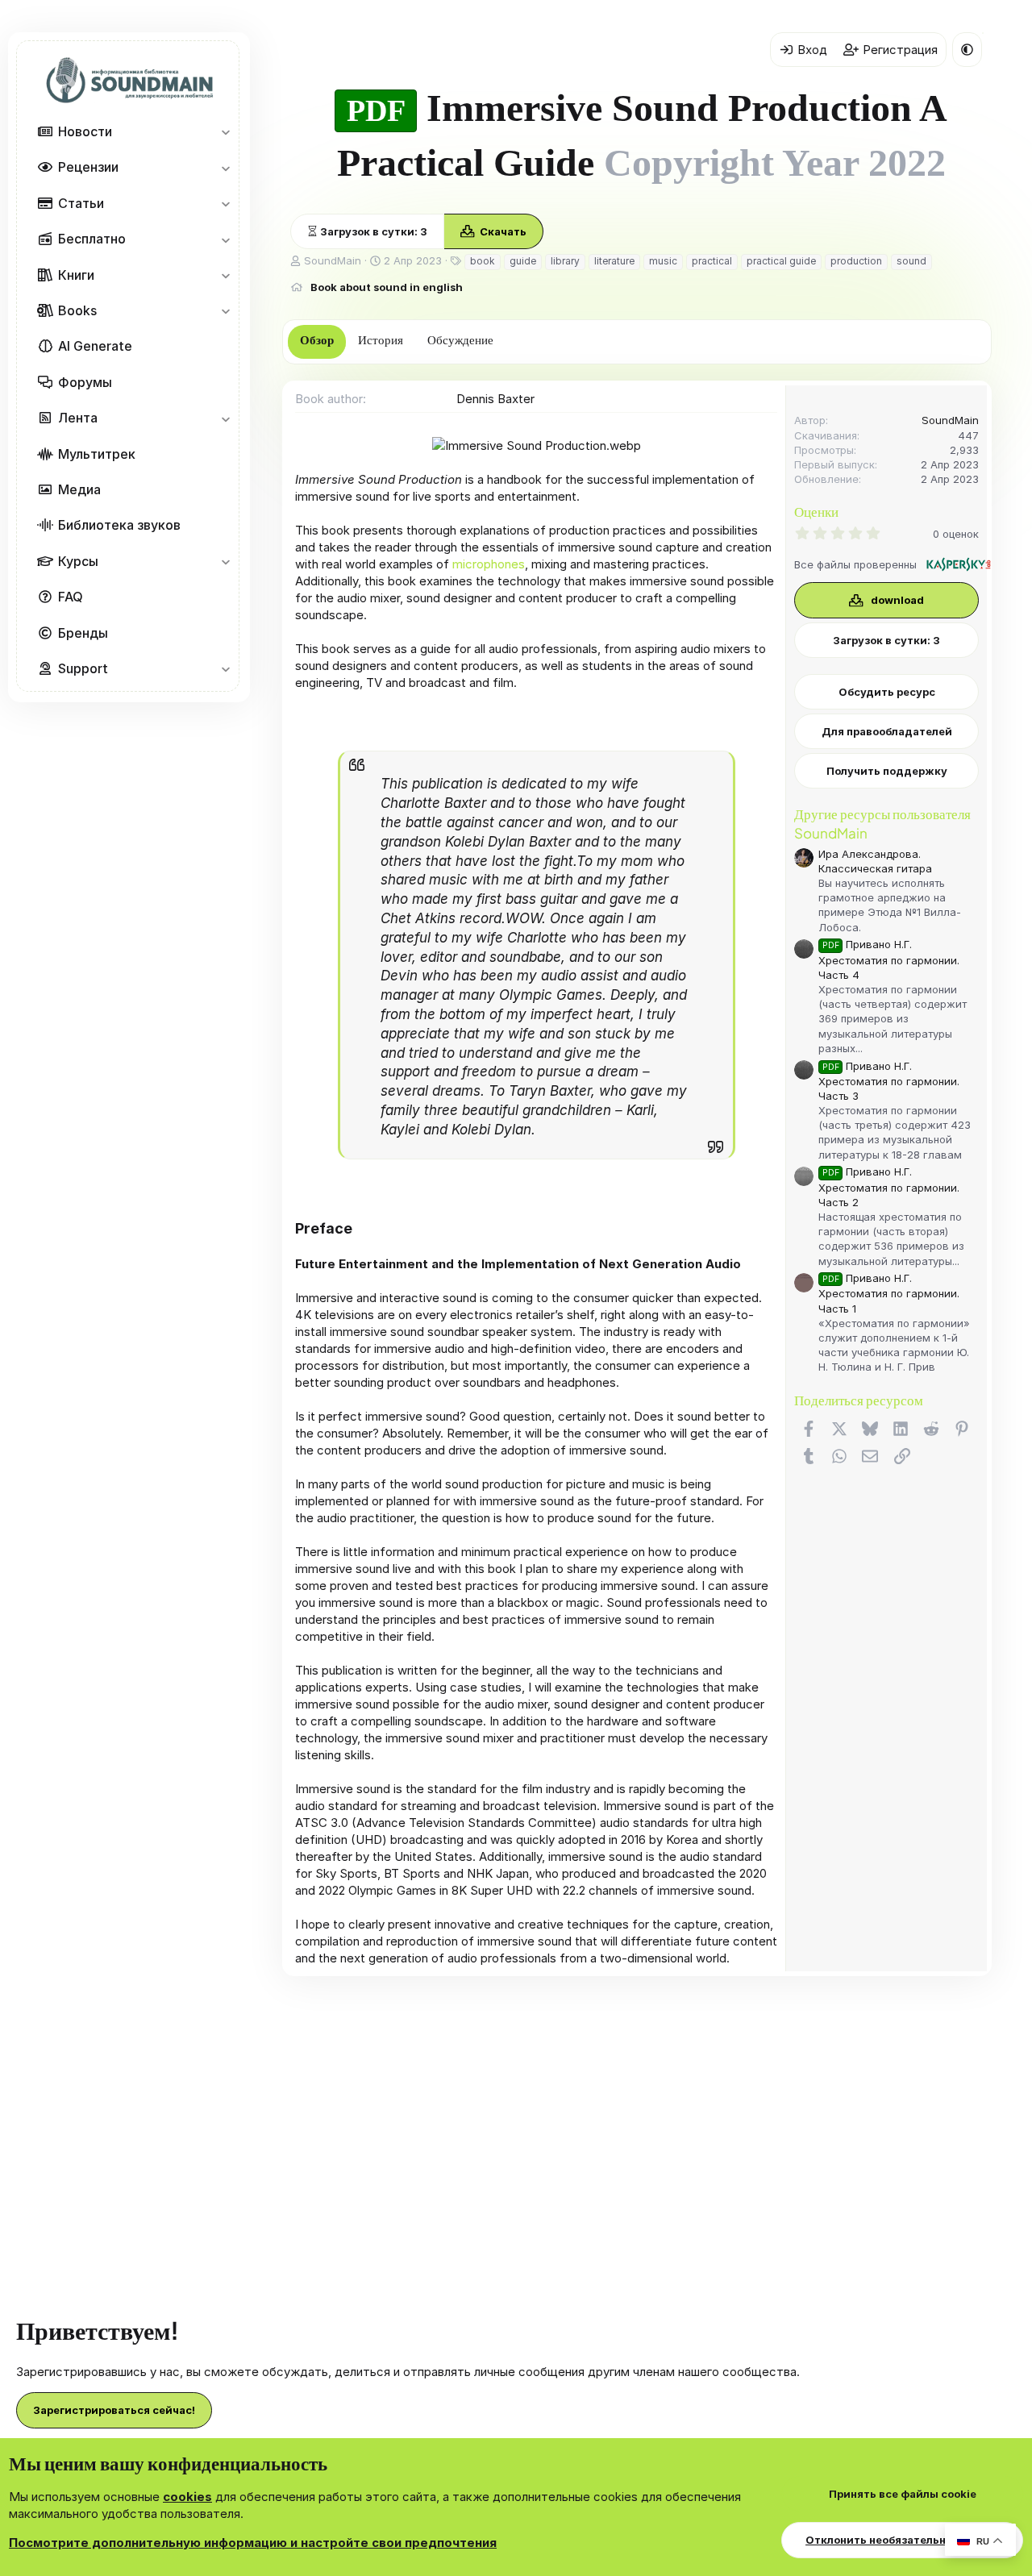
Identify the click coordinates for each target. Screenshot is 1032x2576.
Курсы (78, 560)
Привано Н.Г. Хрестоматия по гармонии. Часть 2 (889, 1186)
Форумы (85, 381)
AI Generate (95, 346)
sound (911, 261)
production (856, 261)
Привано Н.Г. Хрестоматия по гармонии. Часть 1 (889, 1293)
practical (712, 261)
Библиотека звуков (119, 525)
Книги (76, 274)
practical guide (781, 261)
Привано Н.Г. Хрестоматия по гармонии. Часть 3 (889, 1081)
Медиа (79, 489)
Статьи (81, 202)
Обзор (317, 340)
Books (77, 310)
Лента (78, 418)
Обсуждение (460, 340)
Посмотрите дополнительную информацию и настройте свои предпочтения (253, 2543)
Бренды (83, 632)
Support (83, 668)
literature (614, 261)
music (663, 261)
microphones (489, 564)
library (565, 261)
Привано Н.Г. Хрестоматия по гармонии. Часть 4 (889, 959)
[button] (225, 131)
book (483, 261)
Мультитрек (97, 453)
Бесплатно (92, 239)
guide (523, 261)
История (381, 340)
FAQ (71, 597)
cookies (187, 2497)
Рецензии (88, 167)
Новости (85, 131)
